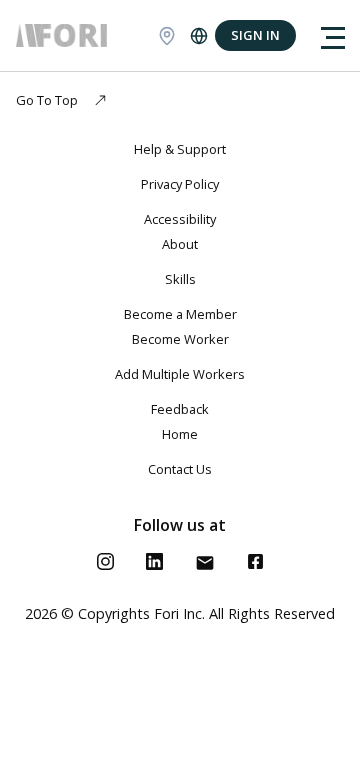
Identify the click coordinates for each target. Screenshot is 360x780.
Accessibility (180, 219)
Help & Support (180, 149)
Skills (180, 279)
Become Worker (180, 339)
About (180, 244)
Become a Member (180, 314)
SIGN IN (255, 35)
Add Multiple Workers (180, 374)
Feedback (180, 409)
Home (180, 434)
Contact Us (180, 469)
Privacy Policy (180, 184)
